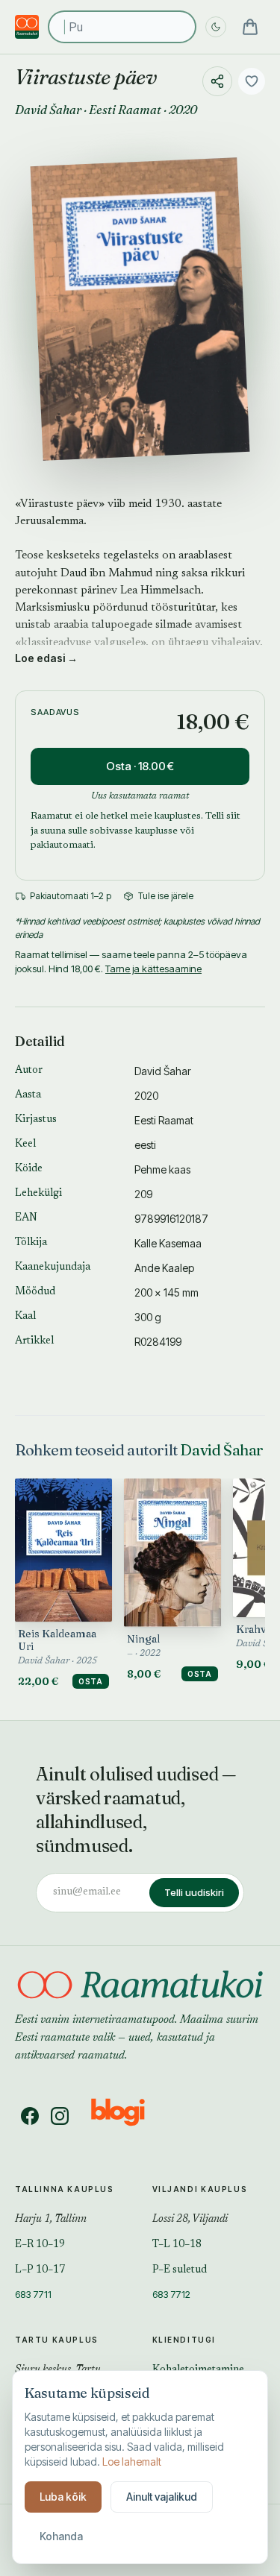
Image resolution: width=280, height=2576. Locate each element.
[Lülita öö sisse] (216, 27)
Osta (91, 1681)
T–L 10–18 (177, 2245)
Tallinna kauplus (65, 2189)
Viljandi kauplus (200, 2189)
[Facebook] (30, 2116)
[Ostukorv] (250, 27)
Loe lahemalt (132, 2462)
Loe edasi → (46, 658)
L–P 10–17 (40, 2270)
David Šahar (48, 110)
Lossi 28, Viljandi (190, 2220)
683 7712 (171, 2294)
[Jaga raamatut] (217, 81)
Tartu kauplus (57, 2340)
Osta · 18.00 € (140, 766)
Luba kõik (63, 2497)
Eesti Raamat (125, 110)
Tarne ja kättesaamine (153, 969)
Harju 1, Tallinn (51, 2220)
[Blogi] (127, 2116)
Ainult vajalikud (162, 2497)
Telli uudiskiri (194, 1892)
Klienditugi (184, 2340)
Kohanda (61, 2536)
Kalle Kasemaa (168, 1243)
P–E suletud (180, 2270)
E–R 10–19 (40, 2245)
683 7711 (33, 2294)
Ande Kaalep (164, 1268)
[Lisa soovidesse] (252, 81)
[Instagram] (60, 2116)
